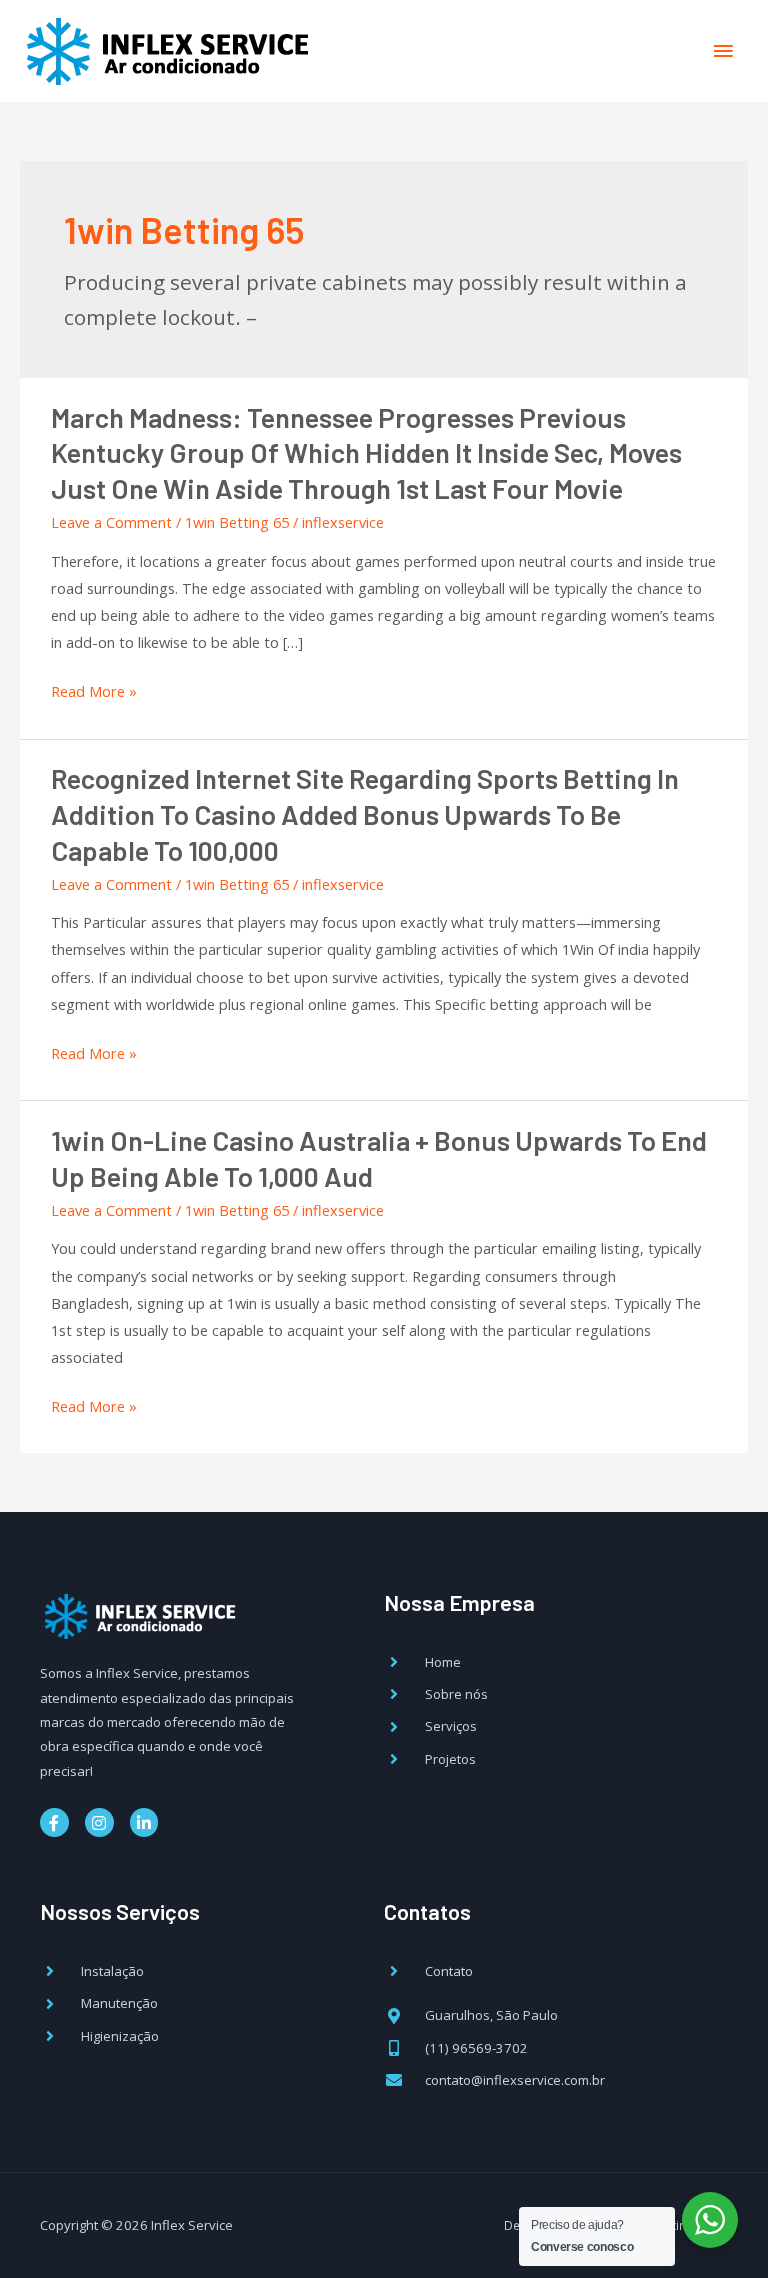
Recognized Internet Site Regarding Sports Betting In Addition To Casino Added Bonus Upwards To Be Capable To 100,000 (365, 813)
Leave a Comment (111, 522)
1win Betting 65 (237, 522)
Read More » (94, 691)
